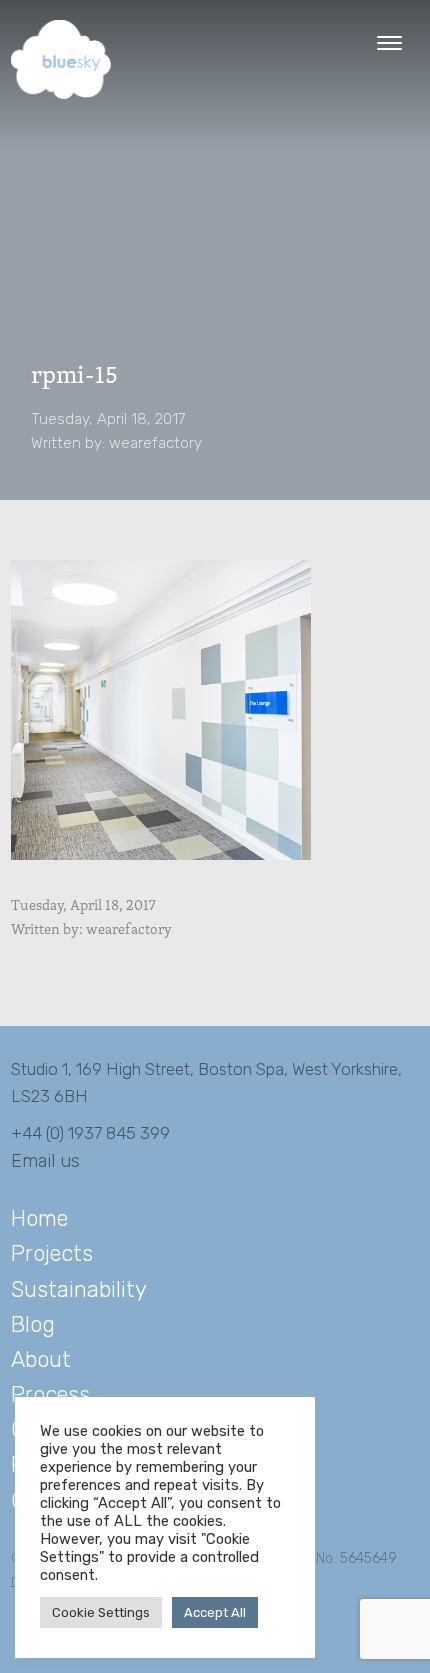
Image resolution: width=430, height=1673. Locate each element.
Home (39, 1218)
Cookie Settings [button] (101, 1612)
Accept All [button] (215, 1612)
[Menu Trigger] (389, 42)
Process (50, 1394)
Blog (33, 1324)
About (41, 1359)
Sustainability (79, 1289)
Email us (45, 1161)
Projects (52, 1253)
